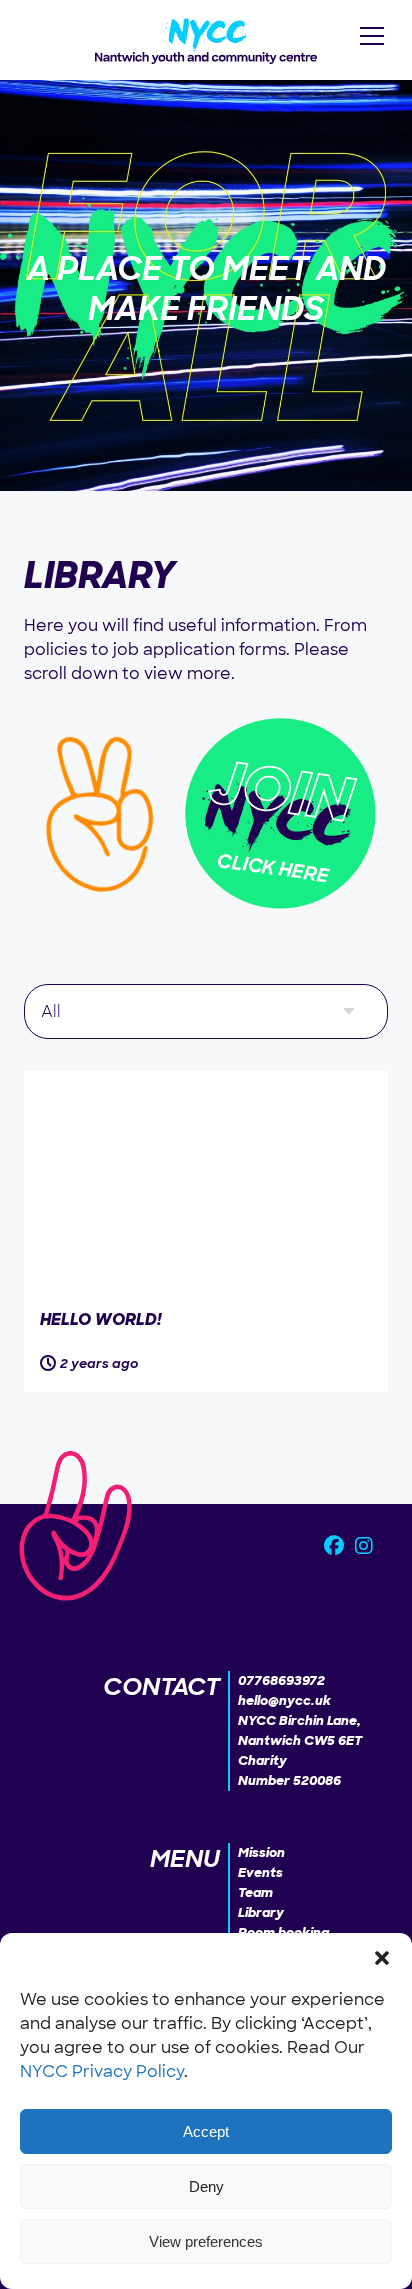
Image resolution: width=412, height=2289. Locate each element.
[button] (382, 1958)
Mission (261, 1852)
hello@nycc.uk (284, 1700)
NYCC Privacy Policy (102, 2071)
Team (255, 1892)
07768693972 (281, 1680)
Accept (206, 2131)
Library (261, 1912)
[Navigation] (372, 36)
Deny (206, 2186)
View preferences (206, 2241)
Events (260, 1872)
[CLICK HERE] (280, 915)
